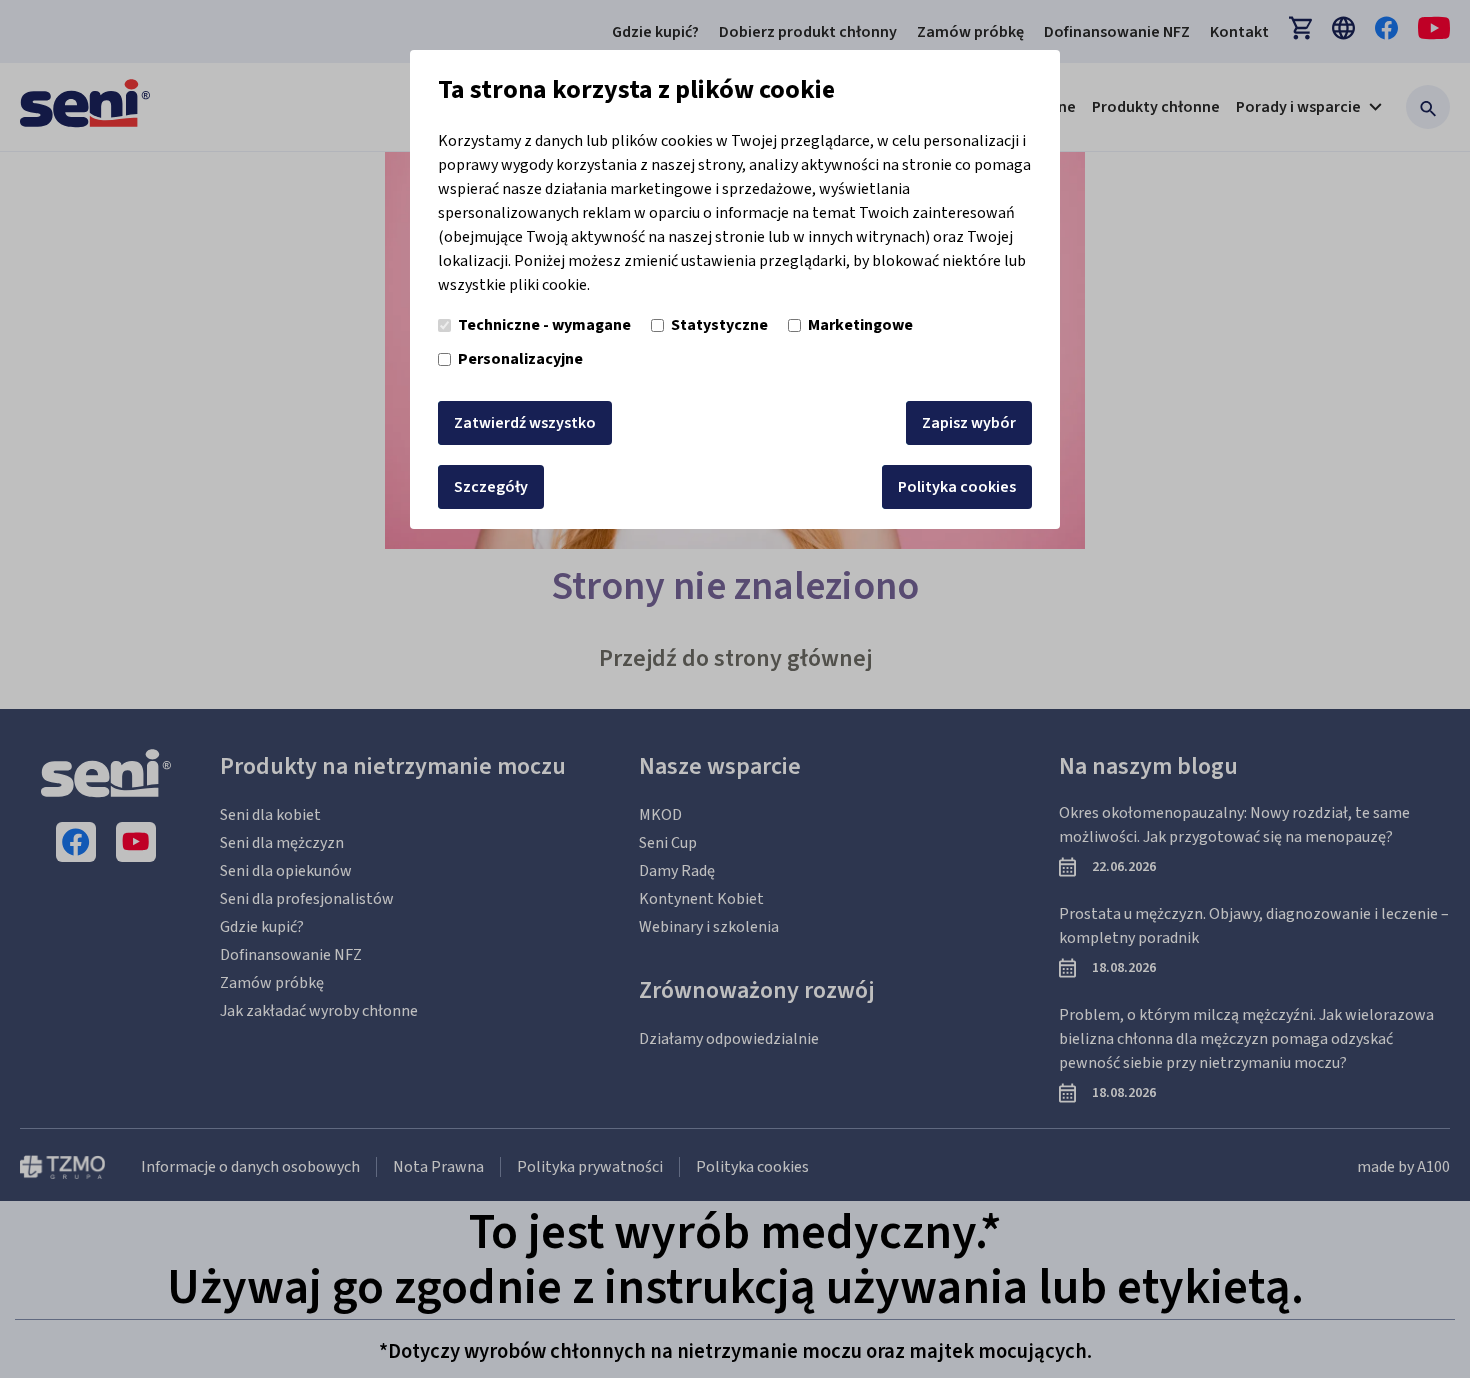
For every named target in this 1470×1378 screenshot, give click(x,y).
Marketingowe (860, 325)
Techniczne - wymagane (544, 325)
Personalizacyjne (520, 359)
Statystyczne (719, 325)
